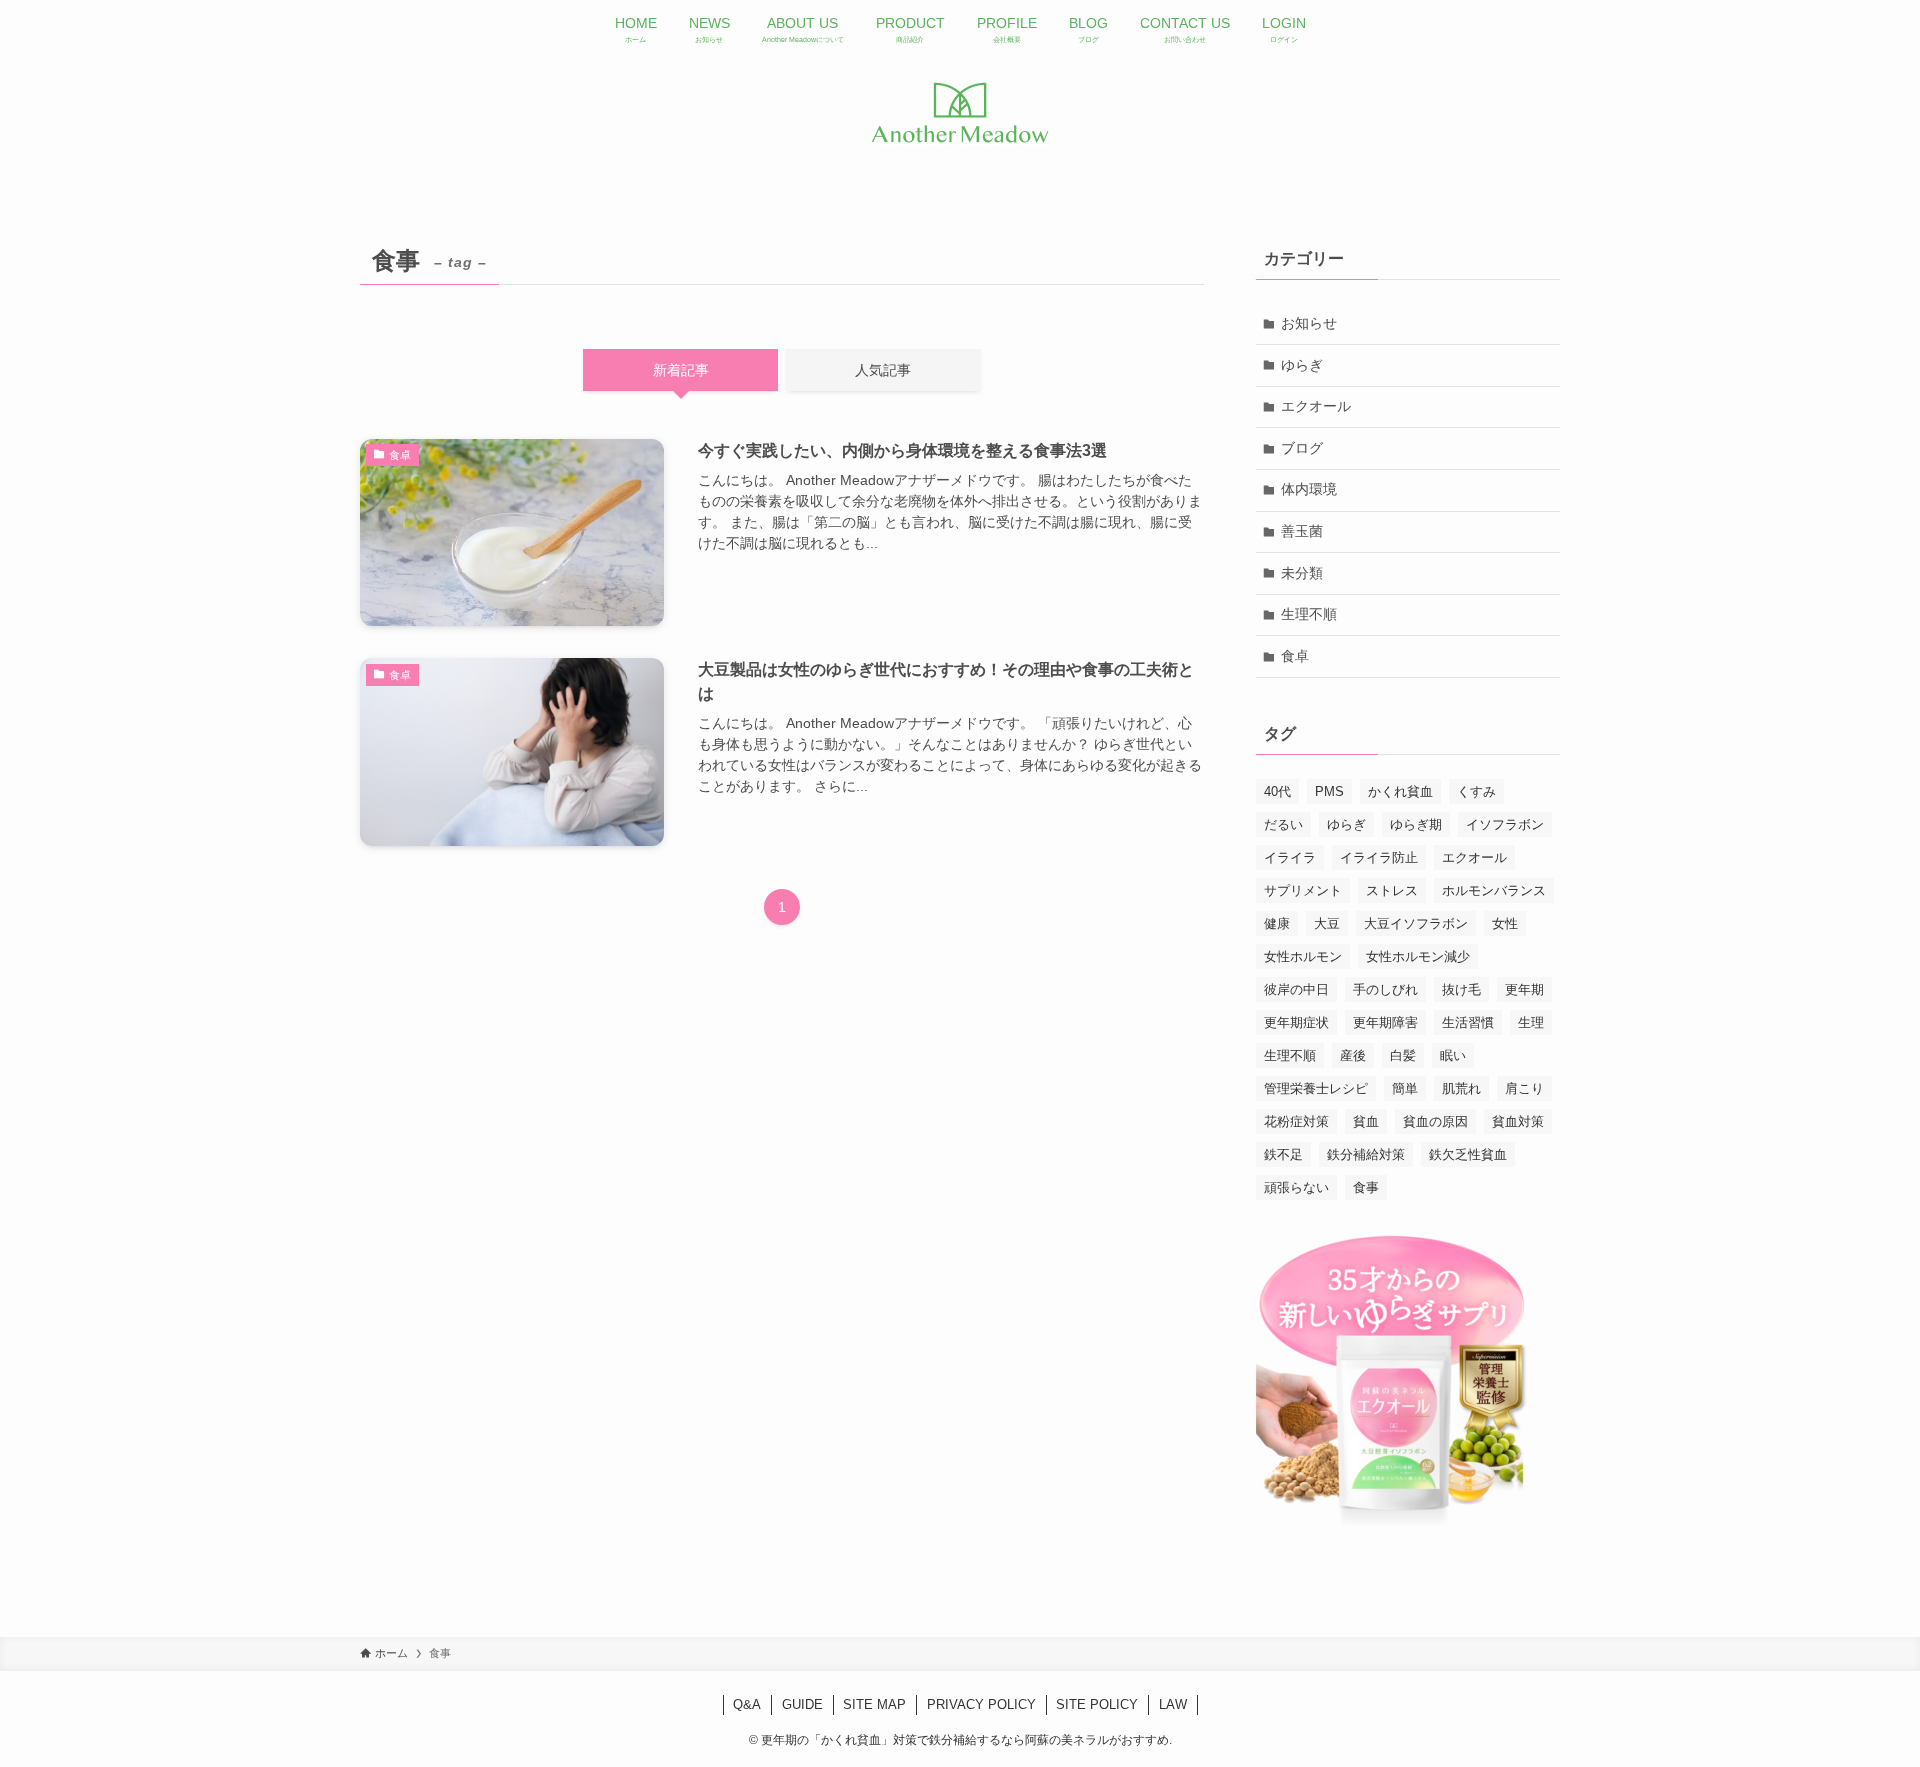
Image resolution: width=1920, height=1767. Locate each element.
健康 (1277, 923)
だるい (1283, 824)
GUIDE (802, 1704)
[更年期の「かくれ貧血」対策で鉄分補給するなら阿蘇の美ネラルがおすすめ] (960, 113)
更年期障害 (1385, 1022)
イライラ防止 (1379, 857)
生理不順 (1309, 614)
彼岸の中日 (1296, 989)
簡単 (1405, 1088)
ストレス (1392, 890)
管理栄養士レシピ (1316, 1088)
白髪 (1403, 1055)
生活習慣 (1468, 1022)
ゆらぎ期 (1416, 824)
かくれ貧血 (1400, 791)
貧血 (1366, 1121)
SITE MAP (874, 1704)
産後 (1353, 1055)
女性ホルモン (1303, 956)
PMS (1329, 791)
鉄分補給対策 (1366, 1154)
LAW (1173, 1704)
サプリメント (1303, 890)
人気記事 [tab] (883, 370)
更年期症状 (1296, 1022)
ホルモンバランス (1494, 890)
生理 (1531, 1022)
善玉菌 (1302, 531)
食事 (1366, 1187)
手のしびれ (1385, 989)
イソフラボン (1505, 824)
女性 (1505, 923)
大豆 (1327, 923)
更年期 (1524, 989)
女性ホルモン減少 (1418, 956)
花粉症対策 (1296, 1121)
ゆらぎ (1302, 365)
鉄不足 (1283, 1154)
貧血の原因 (1435, 1121)
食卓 (1295, 656)
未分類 (1302, 573)
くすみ (1476, 791)
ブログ (1302, 448)
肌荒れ (1461, 1088)
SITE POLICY (1097, 1704)
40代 (1277, 791)
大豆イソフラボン (1416, 923)
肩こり (1524, 1088)
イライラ (1290, 857)
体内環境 (1309, 489)
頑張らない (1296, 1187)
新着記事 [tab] (681, 370)
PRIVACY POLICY (981, 1704)
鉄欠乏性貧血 (1468, 1154)
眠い (1453, 1055)
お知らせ (1309, 323)
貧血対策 (1518, 1121)
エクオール (1316, 406)
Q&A (747, 1704)
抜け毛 (1461, 989)
